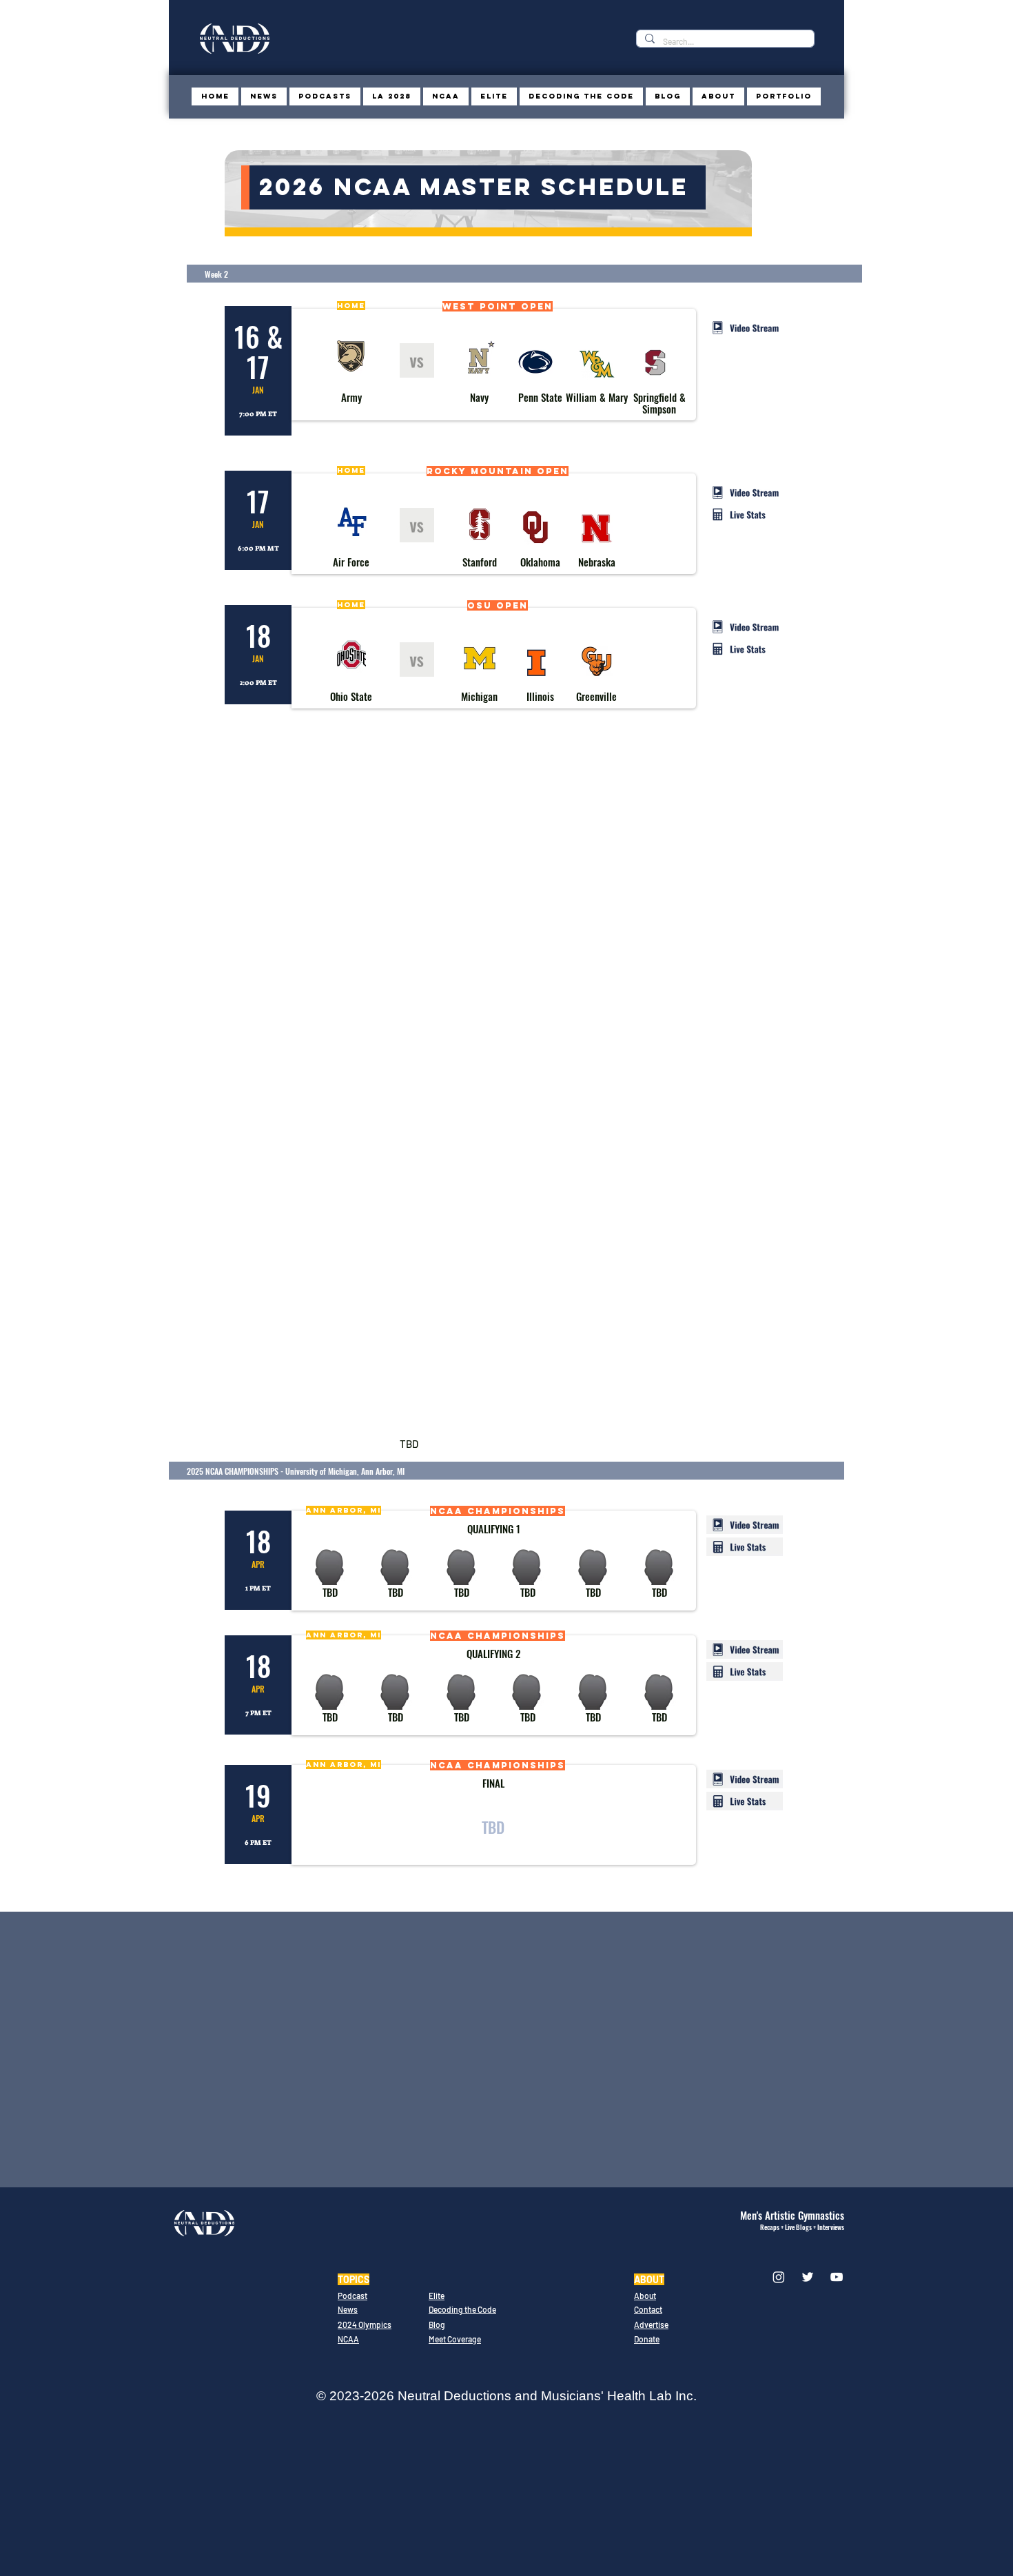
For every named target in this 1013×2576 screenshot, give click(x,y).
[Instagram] (779, 2277)
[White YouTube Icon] (837, 2277)
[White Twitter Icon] (808, 2277)
